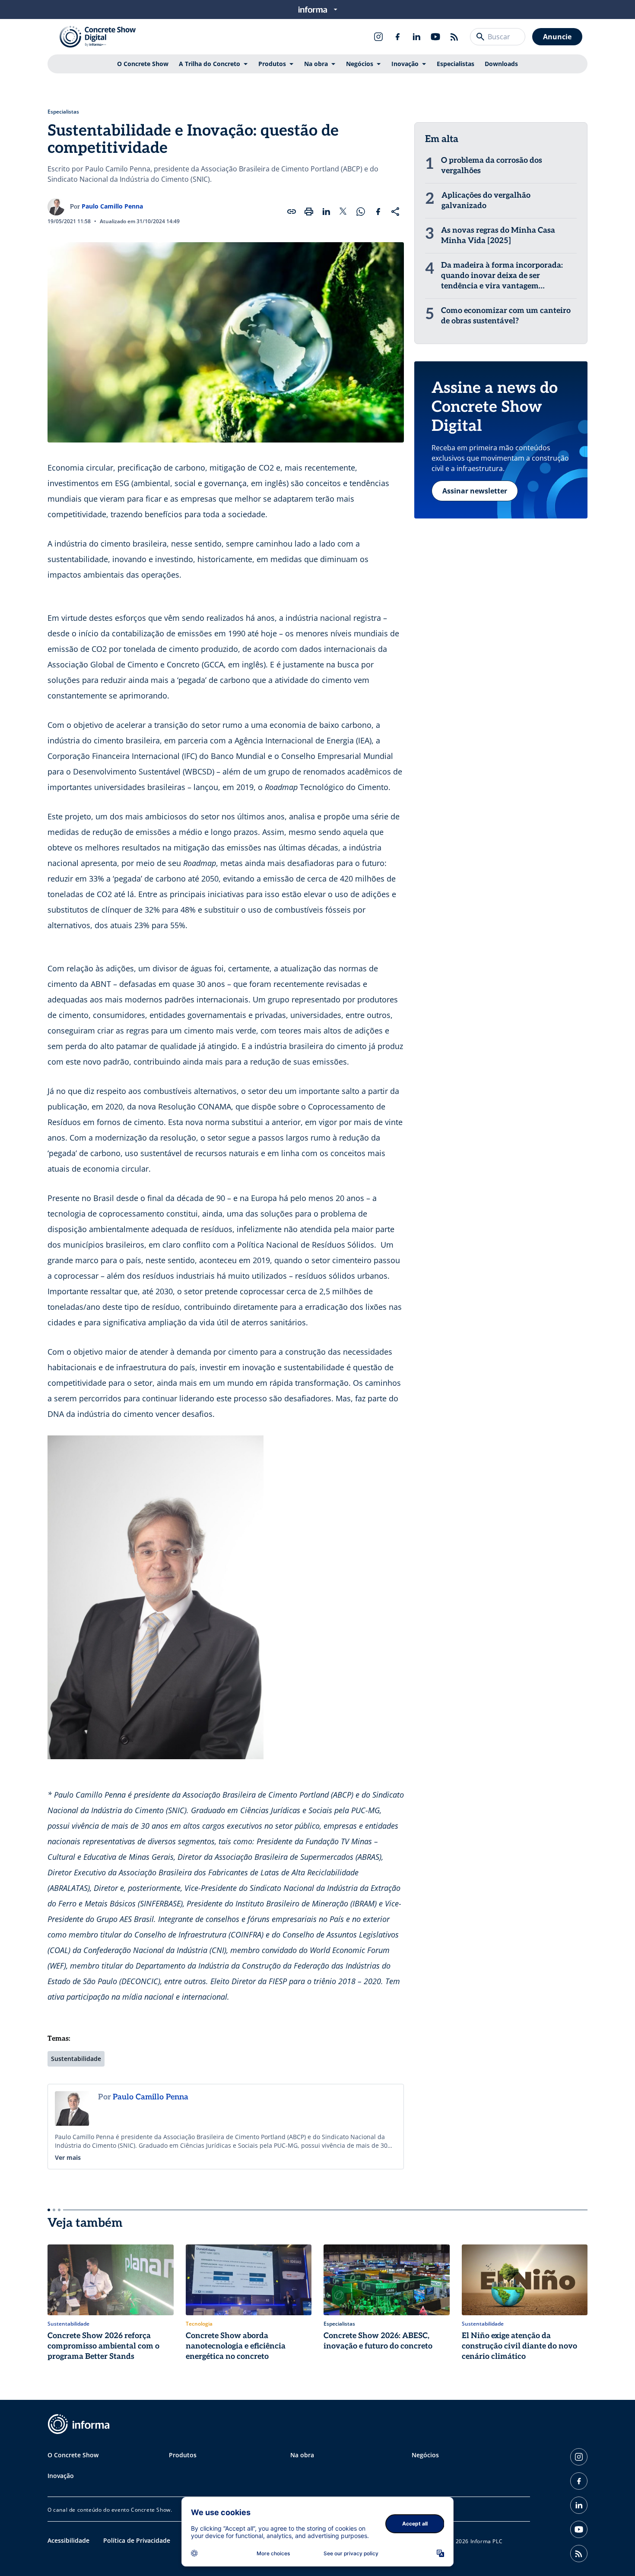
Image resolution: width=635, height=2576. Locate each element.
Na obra (316, 64)
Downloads (501, 64)
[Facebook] (397, 37)
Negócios (360, 64)
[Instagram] (378, 37)
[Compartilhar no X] (343, 212)
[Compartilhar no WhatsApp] (361, 212)
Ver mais (68, 2157)
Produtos (272, 64)
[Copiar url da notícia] (292, 212)
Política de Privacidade (137, 2540)
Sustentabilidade (76, 2059)
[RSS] (454, 37)
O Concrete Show (143, 64)
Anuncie (557, 37)
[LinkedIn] (416, 37)
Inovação (405, 64)
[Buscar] (480, 37)
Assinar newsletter (475, 491)
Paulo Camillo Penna (112, 206)
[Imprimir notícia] (309, 212)
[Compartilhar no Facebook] (378, 212)
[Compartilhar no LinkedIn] (326, 212)
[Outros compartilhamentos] (395, 212)
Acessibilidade (68, 2540)
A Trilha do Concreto (210, 64)
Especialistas (456, 64)
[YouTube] (435, 37)
